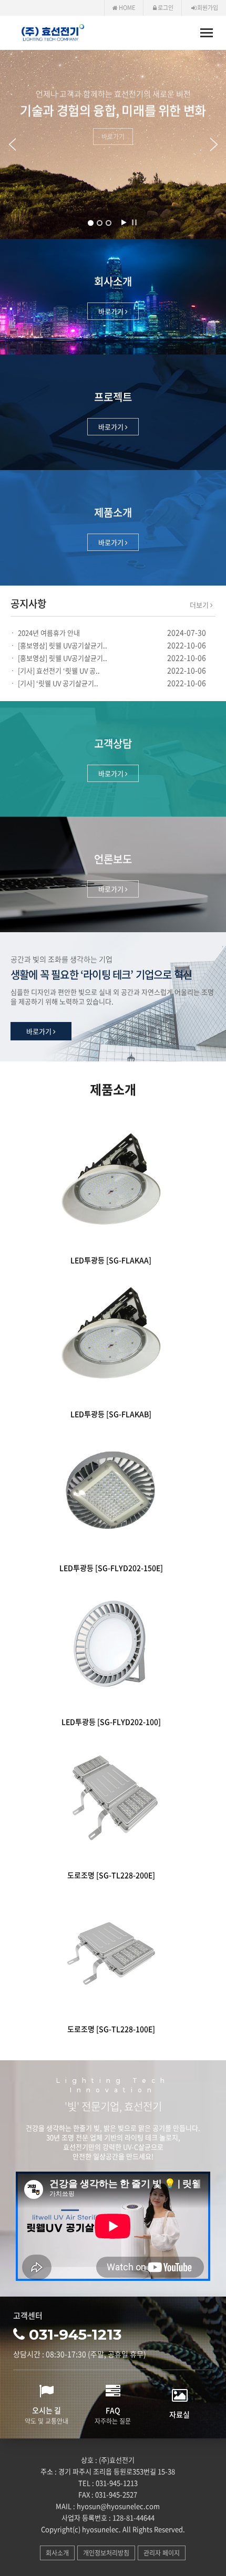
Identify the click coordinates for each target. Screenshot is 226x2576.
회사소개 (57, 2553)
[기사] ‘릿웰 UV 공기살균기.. (58, 683)
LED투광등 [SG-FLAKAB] (111, 1414)
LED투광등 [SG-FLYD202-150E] (111, 1568)
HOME (126, 8)
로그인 (165, 8)
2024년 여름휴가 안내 (49, 633)
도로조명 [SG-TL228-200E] (111, 1875)
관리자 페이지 (162, 2553)
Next (218, 144)
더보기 (200, 605)
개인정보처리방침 (106, 2553)
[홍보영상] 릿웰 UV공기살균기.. (63, 645)
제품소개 (113, 1090)
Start (124, 222)
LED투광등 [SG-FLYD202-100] (111, 1722)
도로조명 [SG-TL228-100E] (111, 2029)
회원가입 (207, 8)
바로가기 (113, 137)
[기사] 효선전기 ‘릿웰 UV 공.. (59, 670)
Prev (8, 144)
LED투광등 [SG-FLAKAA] (111, 1260)
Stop (134, 222)
